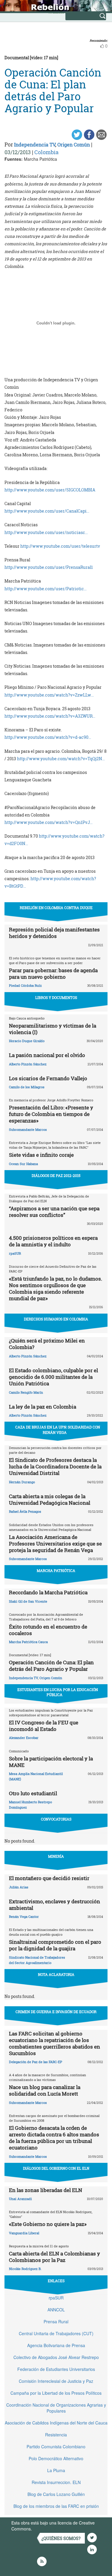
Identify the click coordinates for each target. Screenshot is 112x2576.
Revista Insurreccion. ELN (56, 2482)
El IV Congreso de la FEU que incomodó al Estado (44, 1726)
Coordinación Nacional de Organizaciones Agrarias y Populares (56, 2408)
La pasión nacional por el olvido (47, 1055)
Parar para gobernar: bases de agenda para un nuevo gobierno (53, 974)
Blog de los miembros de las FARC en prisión (56, 2506)
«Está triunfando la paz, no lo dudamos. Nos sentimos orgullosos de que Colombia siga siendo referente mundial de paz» (56, 1288)
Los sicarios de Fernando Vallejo (48, 1078)
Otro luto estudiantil (33, 1793)
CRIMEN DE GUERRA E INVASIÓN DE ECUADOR (56, 2012)
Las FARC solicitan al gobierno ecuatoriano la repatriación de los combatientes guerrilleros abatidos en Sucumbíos (55, 2043)
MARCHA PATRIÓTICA (56, 1570)
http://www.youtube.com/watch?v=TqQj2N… (61, 759)
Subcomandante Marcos (28, 1129)
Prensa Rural (56, 2321)
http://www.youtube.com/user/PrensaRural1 (49, 567)
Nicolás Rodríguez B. (25, 2269)
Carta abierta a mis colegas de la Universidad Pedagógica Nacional (50, 1499)
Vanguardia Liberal (24, 2233)
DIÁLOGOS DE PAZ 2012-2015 (56, 1175)
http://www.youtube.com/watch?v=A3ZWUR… (50, 716)
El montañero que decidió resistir (49, 1878)
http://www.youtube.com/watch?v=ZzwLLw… (49, 695)
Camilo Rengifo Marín (26, 1392)
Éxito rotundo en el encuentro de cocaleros (48, 1630)
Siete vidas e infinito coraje (41, 1155)
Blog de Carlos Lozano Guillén (56, 2494)
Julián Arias (19, 1887)
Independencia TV (35, 145)
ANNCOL (56, 2310)
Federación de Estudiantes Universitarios (56, 2369)
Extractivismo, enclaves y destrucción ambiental (55, 1905)
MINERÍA (56, 1856)
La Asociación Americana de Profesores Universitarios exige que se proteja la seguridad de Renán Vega (55, 1544)
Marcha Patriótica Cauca (28, 1642)
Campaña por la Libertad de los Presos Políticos (56, 2393)
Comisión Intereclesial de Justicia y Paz (56, 2381)
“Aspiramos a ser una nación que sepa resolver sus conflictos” (54, 1212)
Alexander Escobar (24, 1738)
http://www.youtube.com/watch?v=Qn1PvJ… (49, 822)
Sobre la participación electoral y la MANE (51, 1762)
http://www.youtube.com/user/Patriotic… (46, 589)
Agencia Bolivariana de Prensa (56, 2345)
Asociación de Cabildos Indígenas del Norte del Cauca (56, 2423)
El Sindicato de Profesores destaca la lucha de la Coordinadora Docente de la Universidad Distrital (55, 1466)
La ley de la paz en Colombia (43, 1407)
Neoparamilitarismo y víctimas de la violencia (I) (53, 1029)
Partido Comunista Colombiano (56, 2447)
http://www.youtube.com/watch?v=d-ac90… (48, 737)
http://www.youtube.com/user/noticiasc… (46, 532)
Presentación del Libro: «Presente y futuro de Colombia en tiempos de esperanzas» (51, 1114)
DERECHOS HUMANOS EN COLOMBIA (56, 1319)
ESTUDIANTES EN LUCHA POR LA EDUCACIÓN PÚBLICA (58, 1692)
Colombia (46, 152)
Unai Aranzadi (20, 2199)
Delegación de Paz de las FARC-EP (36, 2062)
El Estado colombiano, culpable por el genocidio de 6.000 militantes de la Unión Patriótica (53, 1377)
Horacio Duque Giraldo (27, 1041)
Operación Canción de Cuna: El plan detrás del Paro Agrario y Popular (51, 1666)
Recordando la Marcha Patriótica (48, 1592)
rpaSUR (15, 1253)
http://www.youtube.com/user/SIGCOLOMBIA (50, 490)
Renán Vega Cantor (24, 1917)
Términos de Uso (49, 2529)
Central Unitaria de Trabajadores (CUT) (56, 2333)
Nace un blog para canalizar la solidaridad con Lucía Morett (45, 2090)
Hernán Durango (22, 1482)
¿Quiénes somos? (61, 2538)
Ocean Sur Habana (23, 1164)
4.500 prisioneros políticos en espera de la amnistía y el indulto (53, 1241)
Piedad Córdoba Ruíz (25, 985)
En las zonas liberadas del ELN (46, 2190)
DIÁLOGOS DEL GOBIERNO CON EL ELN (56, 2168)
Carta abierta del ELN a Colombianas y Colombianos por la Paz (55, 2257)
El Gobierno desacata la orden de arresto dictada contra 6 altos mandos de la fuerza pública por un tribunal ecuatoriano (54, 2138)
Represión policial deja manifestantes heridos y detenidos (54, 933)
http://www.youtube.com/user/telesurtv (60, 546)
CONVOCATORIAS (56, 1819)
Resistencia (56, 2435)
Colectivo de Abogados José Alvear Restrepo (56, 2357)
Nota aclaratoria (56, 1974)
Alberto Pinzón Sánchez (28, 1064)
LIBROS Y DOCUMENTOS (56, 997)
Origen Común (74, 145)
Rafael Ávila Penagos (25, 1511)
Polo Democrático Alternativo (56, 2458)
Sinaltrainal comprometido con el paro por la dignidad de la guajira (55, 1945)
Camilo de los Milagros (27, 1087)
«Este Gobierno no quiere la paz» (48, 2224)
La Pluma (56, 2470)
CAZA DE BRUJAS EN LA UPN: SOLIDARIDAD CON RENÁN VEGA (58, 1430)
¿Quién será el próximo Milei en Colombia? (47, 1344)
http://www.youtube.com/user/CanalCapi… (47, 511)
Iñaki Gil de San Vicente (28, 1601)
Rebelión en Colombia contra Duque (56, 908)
